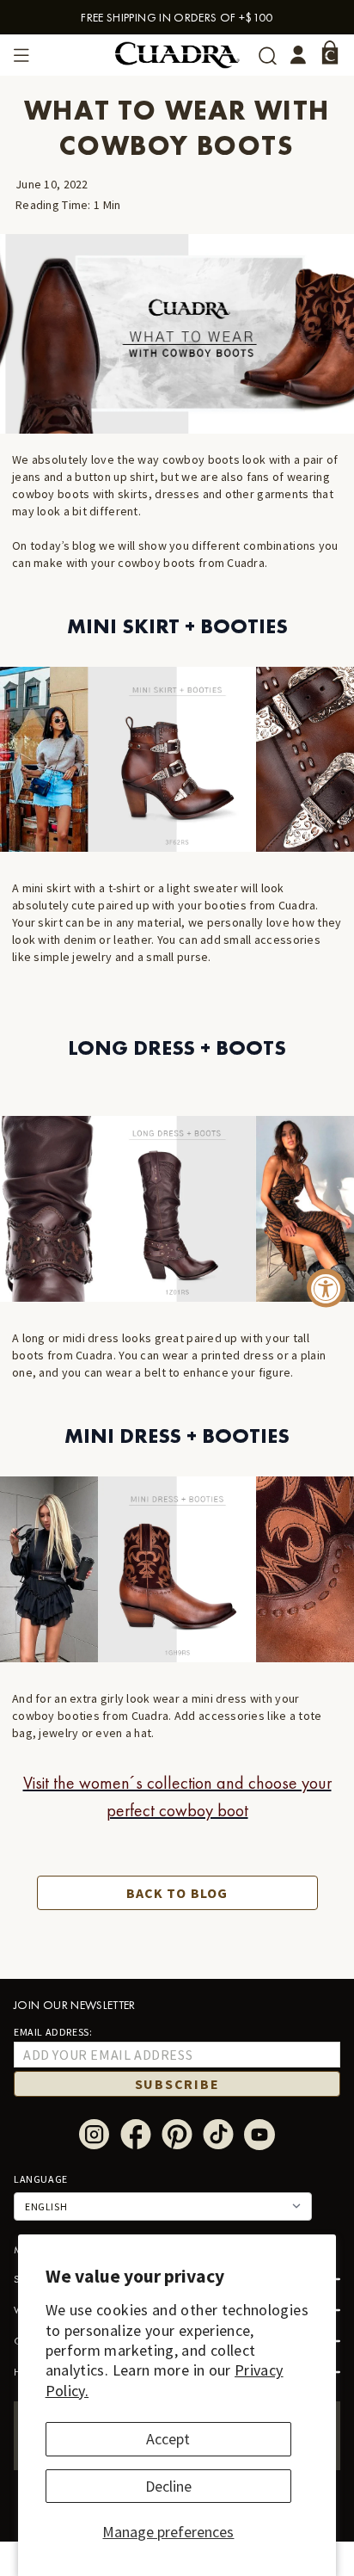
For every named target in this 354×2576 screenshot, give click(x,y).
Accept (168, 2439)
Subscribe (177, 2084)
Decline (168, 2486)
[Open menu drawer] (21, 55)
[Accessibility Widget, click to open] (326, 1288)
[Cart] (330, 52)
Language (41, 2179)
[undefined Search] (268, 55)
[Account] (298, 55)
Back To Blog (177, 1893)
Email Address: (53, 2032)
